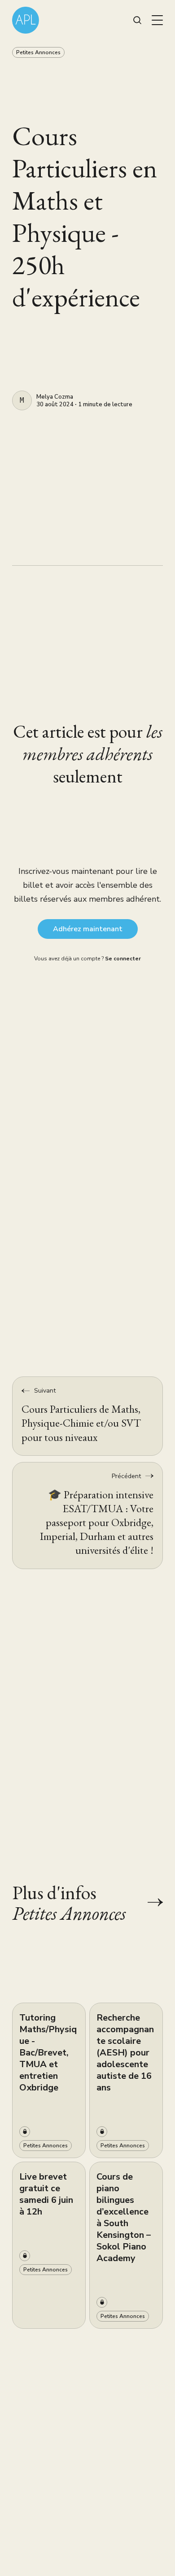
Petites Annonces (38, 52)
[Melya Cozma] (22, 400)
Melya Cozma (55, 397)
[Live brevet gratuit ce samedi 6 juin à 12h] (49, 2245)
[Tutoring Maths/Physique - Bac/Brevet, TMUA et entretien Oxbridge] (49, 2080)
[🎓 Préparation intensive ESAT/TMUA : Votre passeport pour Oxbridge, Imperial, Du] (87, 1516)
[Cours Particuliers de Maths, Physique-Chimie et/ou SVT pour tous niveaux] (87, 1416)
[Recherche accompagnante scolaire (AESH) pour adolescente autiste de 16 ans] (126, 2080)
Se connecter (123, 959)
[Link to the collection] (146, 1902)
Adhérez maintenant (88, 929)
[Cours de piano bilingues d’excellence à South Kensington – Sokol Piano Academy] (126, 2245)
